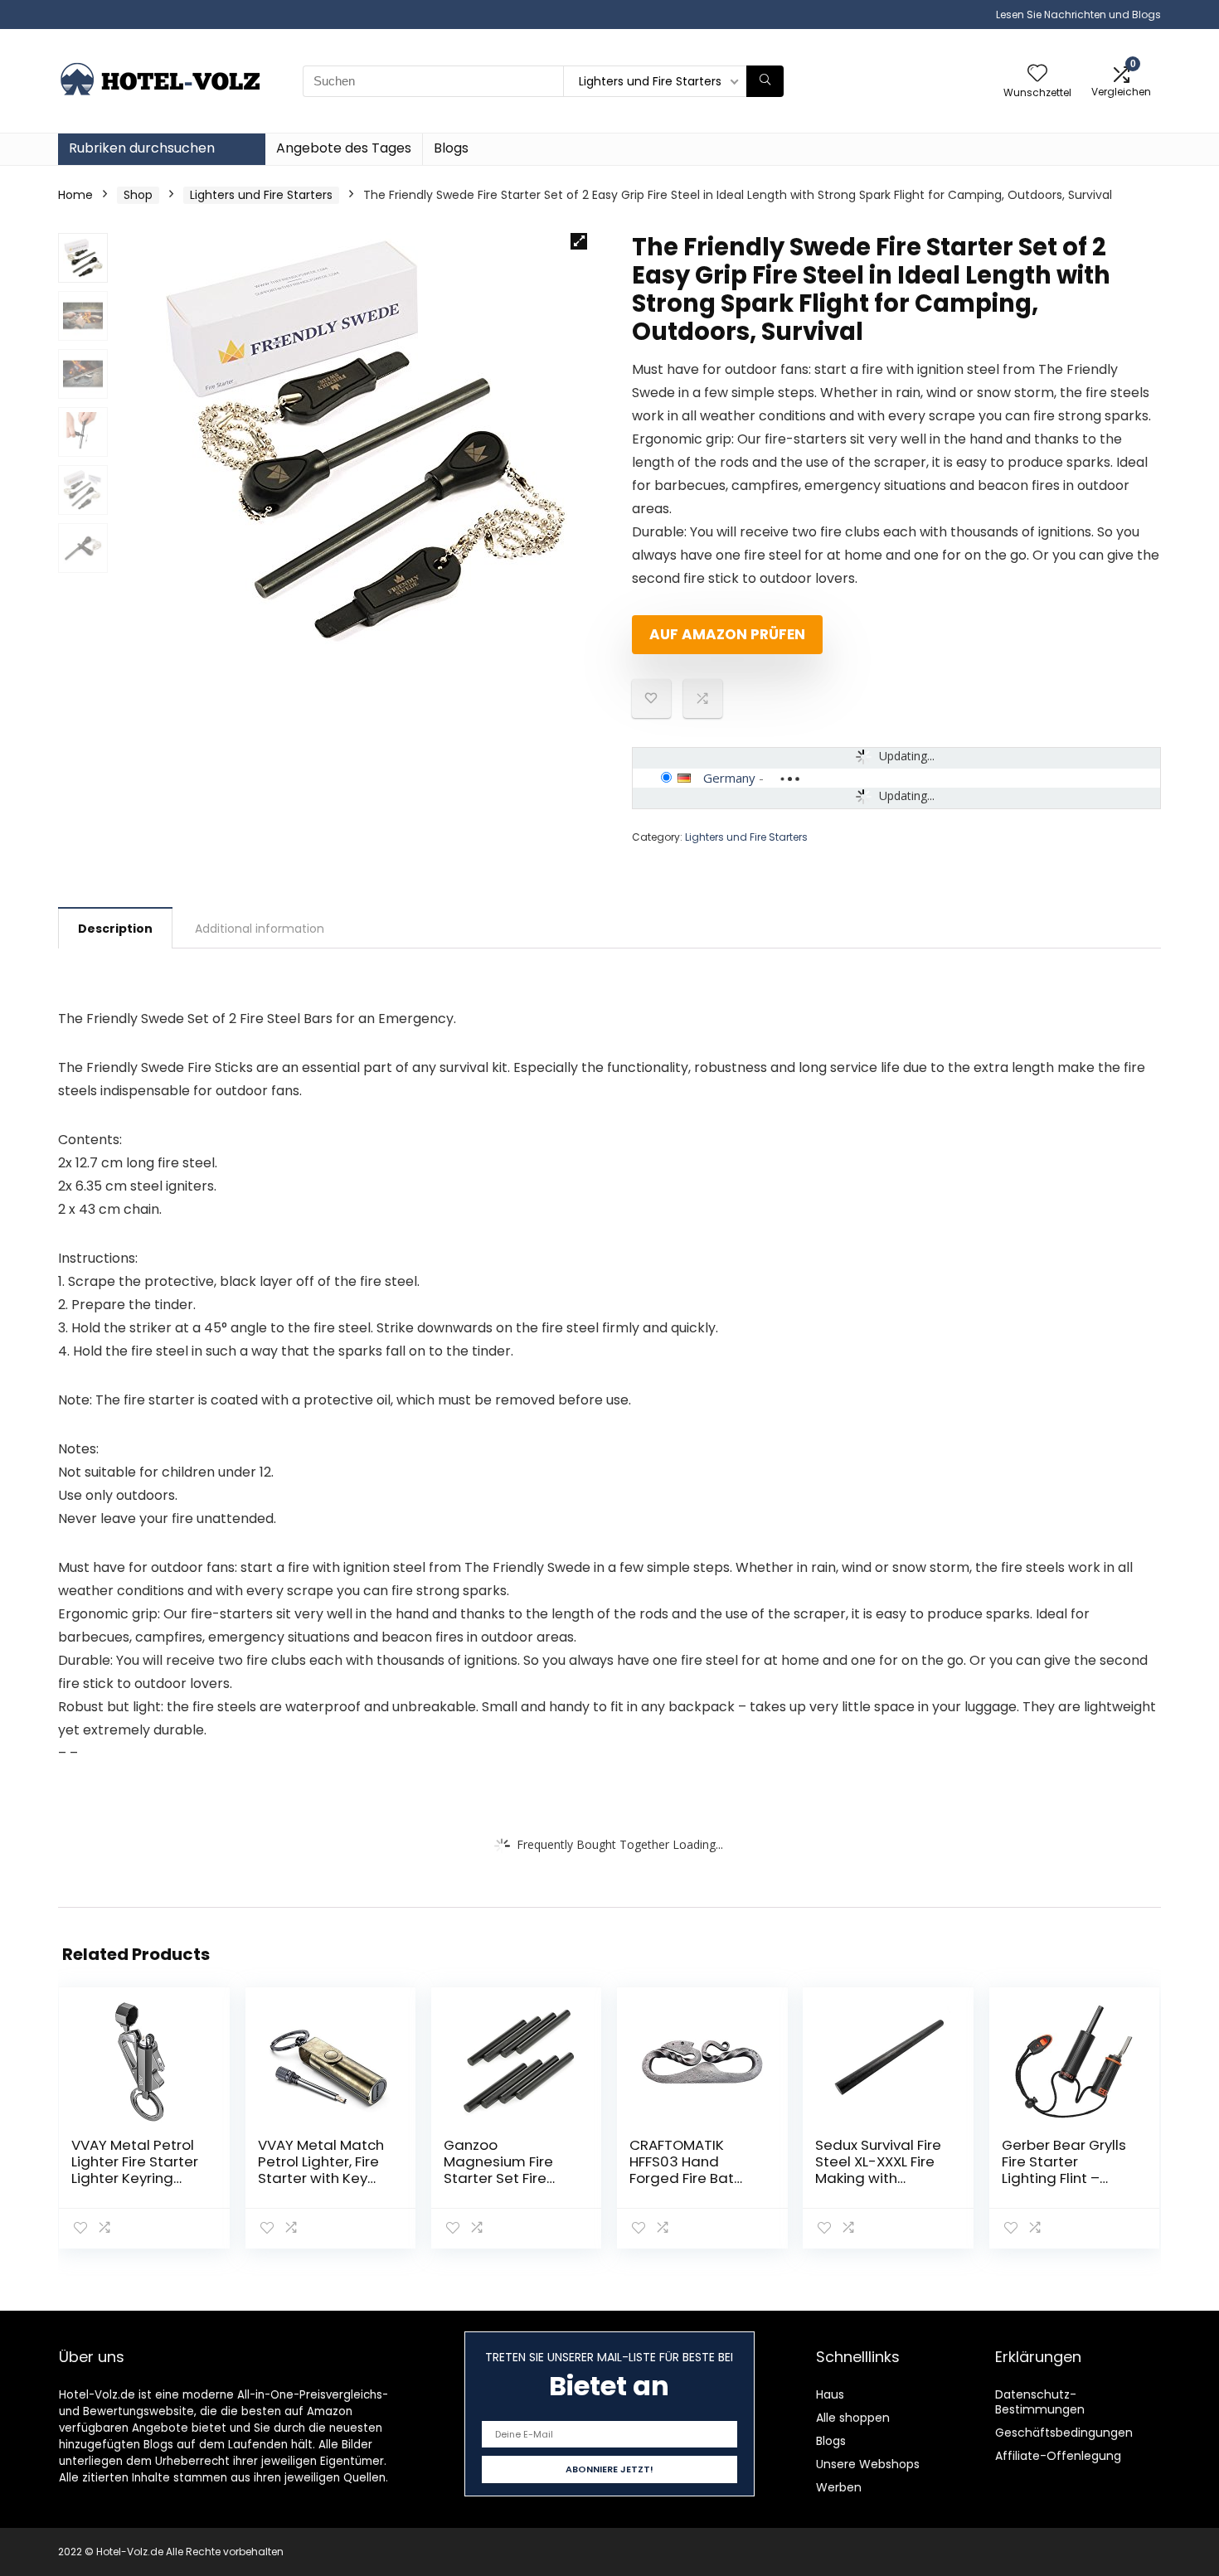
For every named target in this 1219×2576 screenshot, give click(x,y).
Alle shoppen (853, 2418)
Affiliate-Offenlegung (1058, 2456)
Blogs (451, 148)
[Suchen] (765, 81)
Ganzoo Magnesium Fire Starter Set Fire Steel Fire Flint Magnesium (498, 2178)
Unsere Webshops (868, 2464)
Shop (138, 195)
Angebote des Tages (344, 148)
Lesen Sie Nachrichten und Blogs (1078, 15)
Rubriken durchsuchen (142, 148)
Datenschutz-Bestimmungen (1040, 2402)
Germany (729, 778)
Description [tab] (115, 929)
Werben (839, 2487)
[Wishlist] (1037, 74)
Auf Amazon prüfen (727, 634)
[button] (579, 241)
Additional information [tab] (260, 929)
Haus (830, 2394)
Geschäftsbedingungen (1064, 2433)
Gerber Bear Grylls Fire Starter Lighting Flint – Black (1064, 2170)
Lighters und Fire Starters (261, 195)
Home (75, 195)
